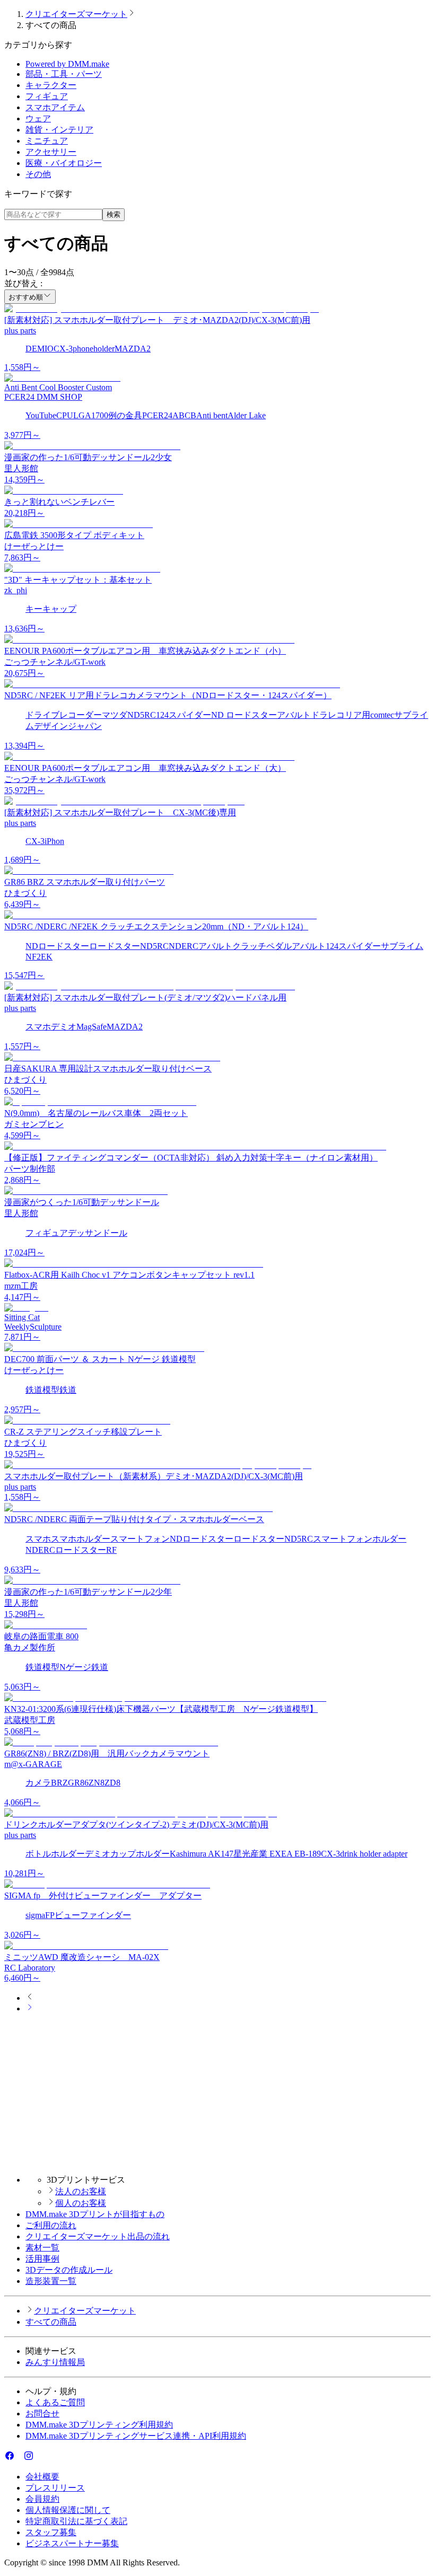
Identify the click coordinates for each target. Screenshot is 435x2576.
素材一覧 (42, 2248)
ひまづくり (25, 893)
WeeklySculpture (33, 1327)
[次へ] (30, 2008)
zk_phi (16, 590)
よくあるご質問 (55, 2402)
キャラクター (51, 85)
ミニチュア (47, 141)
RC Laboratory (30, 1968)
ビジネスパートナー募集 (72, 2543)
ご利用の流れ (51, 2225)
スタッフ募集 (51, 2532)
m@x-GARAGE (33, 1764)
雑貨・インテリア (59, 130)
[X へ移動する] (19, 2458)
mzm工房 (21, 1286)
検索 (114, 214)
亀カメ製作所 (30, 1647)
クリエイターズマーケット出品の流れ (98, 2236)
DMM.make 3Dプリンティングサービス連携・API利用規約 (136, 2436)
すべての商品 (51, 2322)
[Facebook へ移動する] (10, 2458)
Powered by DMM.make (67, 64)
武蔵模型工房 (30, 1720)
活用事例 (42, 2259)
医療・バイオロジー (64, 163)
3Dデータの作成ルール (69, 2270)
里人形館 (21, 468)
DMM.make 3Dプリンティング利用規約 (99, 2425)
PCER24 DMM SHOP (43, 397)
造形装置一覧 (51, 2281)
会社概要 (42, 2477)
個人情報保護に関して (68, 2510)
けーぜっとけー (34, 546)
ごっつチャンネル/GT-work (55, 662)
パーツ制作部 (30, 1169)
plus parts (20, 331)
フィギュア (47, 96)
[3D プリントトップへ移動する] (217, 2161)
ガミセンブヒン (34, 1124)
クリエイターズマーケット (76, 14)
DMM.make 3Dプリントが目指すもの (95, 2214)
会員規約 (42, 2499)
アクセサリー (51, 152)
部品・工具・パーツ (64, 74)
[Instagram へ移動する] (29, 2458)
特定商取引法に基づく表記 (76, 2521)
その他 (38, 174)
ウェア (38, 118)
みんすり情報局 (55, 2362)
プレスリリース (55, 2488)
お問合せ (42, 2414)
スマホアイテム (55, 107)
